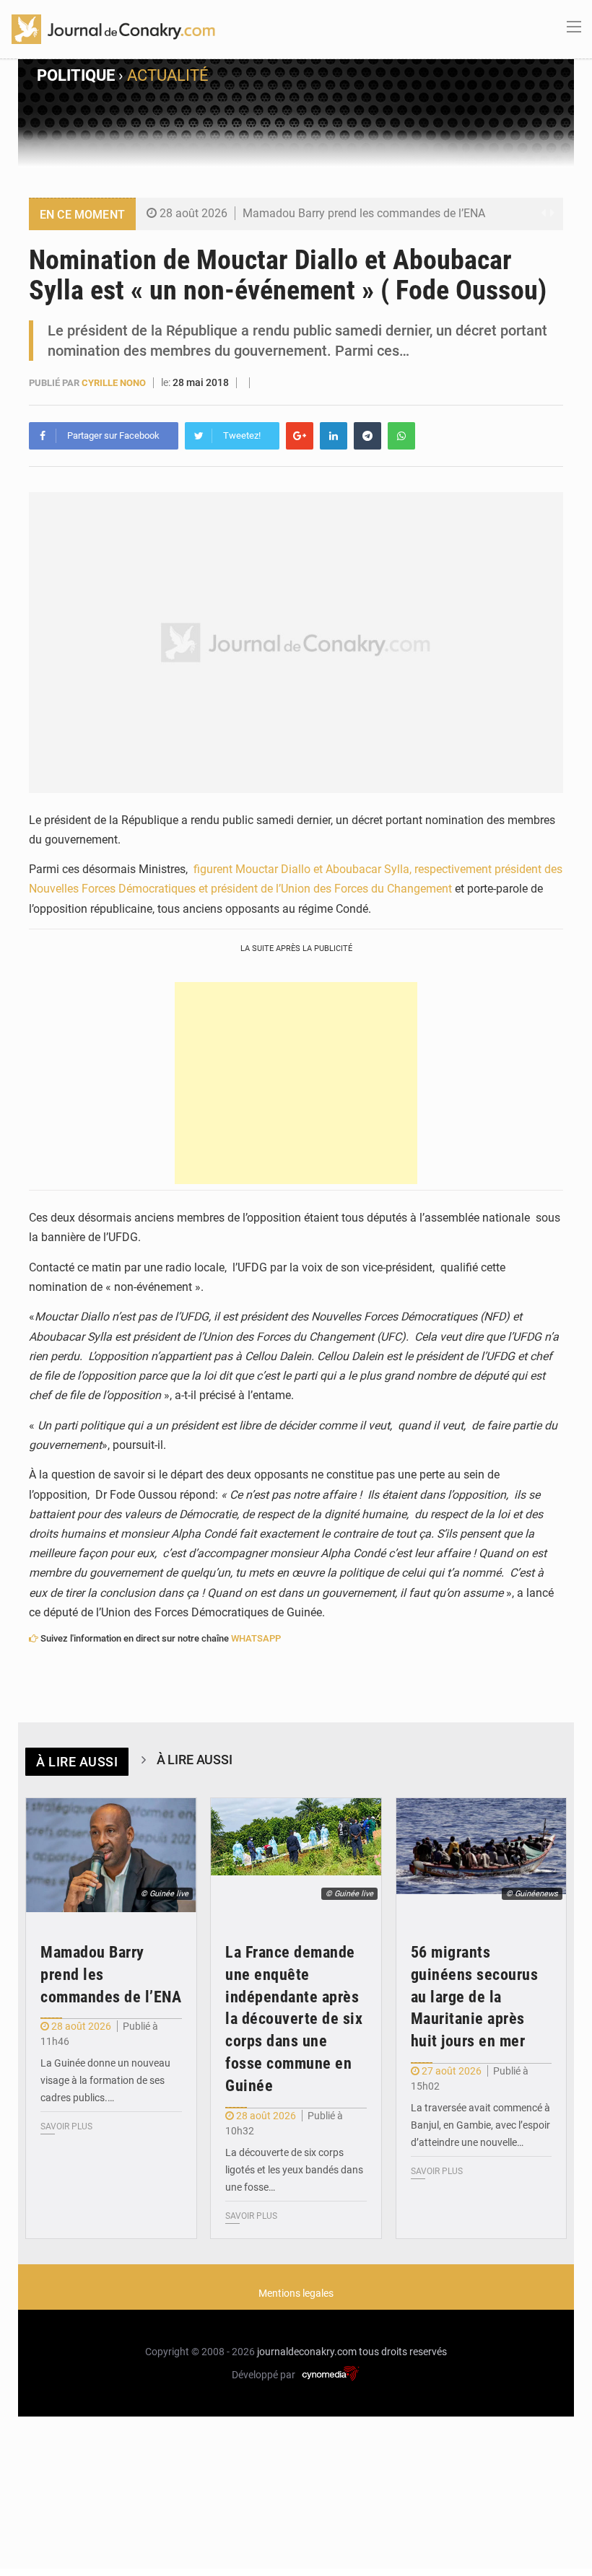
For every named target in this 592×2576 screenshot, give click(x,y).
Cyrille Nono (114, 383)
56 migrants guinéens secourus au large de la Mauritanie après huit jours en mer (475, 1997)
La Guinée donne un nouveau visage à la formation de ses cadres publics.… (105, 2080)
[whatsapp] (401, 436)
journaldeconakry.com (307, 2352)
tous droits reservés (403, 2352)
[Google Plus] (300, 436)
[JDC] (113, 28)
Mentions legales (296, 2293)
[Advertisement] (296, 1083)
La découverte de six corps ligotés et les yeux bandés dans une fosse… (294, 2170)
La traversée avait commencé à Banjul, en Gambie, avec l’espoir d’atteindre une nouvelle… (480, 2125)
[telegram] (367, 436)
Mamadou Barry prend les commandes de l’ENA (364, 213)
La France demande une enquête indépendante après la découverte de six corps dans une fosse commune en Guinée (294, 2019)
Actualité (168, 75)
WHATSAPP (256, 1638)
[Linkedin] (334, 436)
